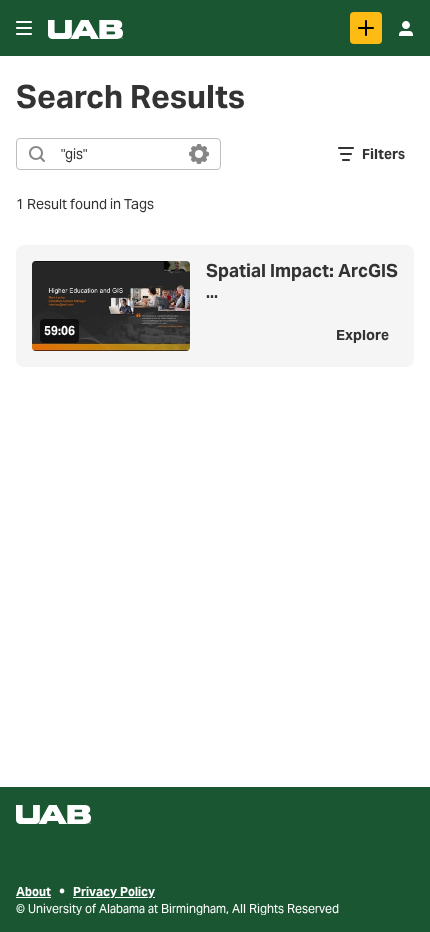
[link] (366, 28)
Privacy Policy (114, 891)
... (302, 282)
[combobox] (117, 154)
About (33, 891)
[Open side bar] (24, 28)
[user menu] (406, 28)
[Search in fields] (199, 154)
